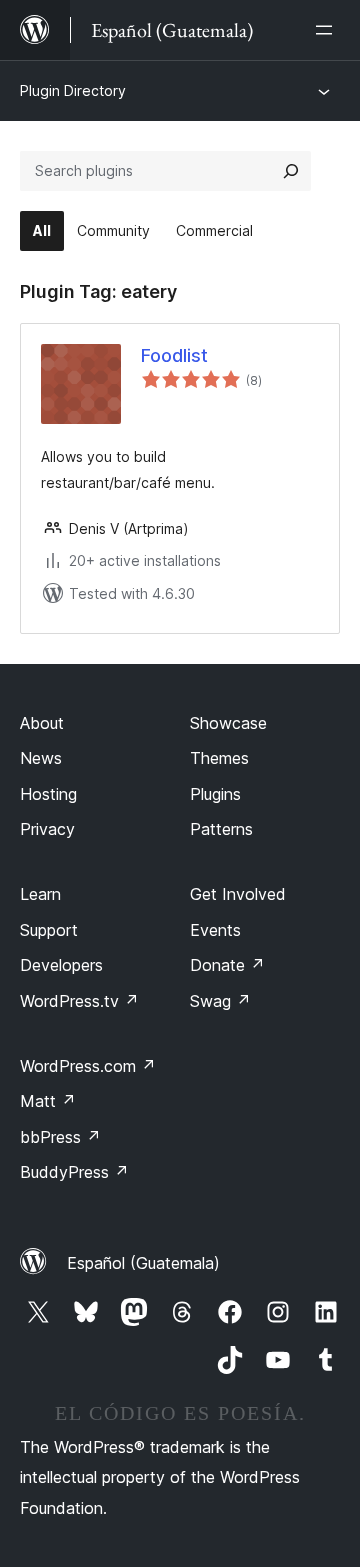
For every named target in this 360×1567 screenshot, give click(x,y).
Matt (48, 1101)
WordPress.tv (79, 1001)
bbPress (60, 1137)
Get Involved (238, 894)
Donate (227, 965)
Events (215, 930)
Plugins (215, 794)
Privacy (47, 829)
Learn (40, 894)
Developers (61, 965)
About (42, 723)
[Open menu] (328, 30)
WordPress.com (88, 1066)
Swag (220, 1001)
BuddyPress (74, 1172)
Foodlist (174, 355)
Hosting (48, 794)
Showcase (228, 723)
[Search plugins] (291, 171)
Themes (219, 758)
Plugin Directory (73, 90)
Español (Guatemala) (143, 1263)
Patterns (221, 829)
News (41, 758)
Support (49, 930)
